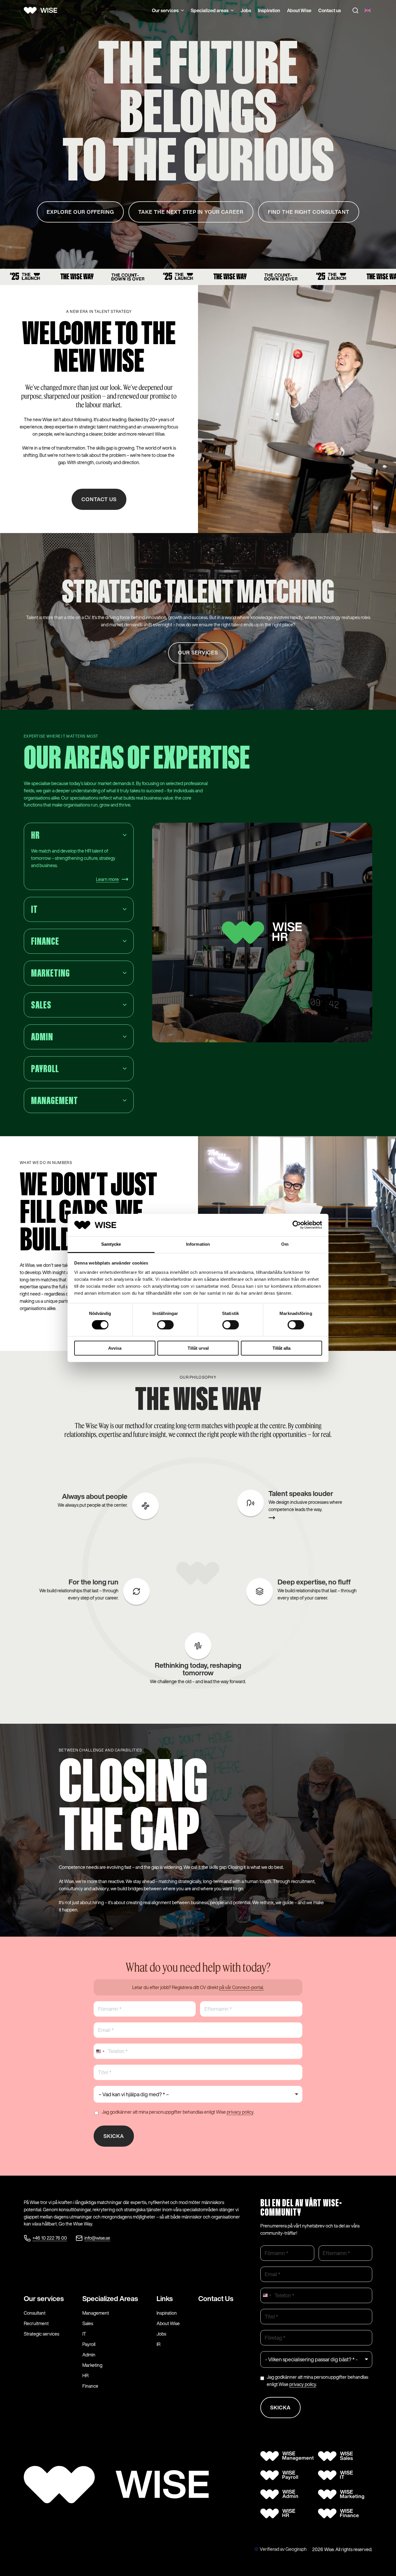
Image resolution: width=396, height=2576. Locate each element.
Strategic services (41, 2334)
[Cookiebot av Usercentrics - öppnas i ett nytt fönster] (297, 1225)
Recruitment (36, 2323)
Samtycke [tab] (111, 1244)
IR (158, 2344)
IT (84, 2334)
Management (96, 2313)
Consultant (35, 2313)
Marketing (92, 2365)
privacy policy (240, 2112)
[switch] (165, 1325)
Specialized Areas (110, 2298)
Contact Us (216, 2298)
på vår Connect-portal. (241, 1987)
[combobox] (100, 2051)
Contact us (330, 10)
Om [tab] (285, 1244)
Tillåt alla (281, 1348)
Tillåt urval (198, 1348)
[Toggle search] (355, 10)
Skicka (114, 2136)
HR (85, 2376)
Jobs (246, 10)
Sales (88, 2323)
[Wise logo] (43, 10)
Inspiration (269, 10)
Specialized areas (210, 10)
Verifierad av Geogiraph (283, 2549)
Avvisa (115, 1348)
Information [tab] (198, 1244)
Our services (165, 10)
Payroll (89, 2344)
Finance (90, 2386)
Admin (89, 2355)
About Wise (299, 10)
